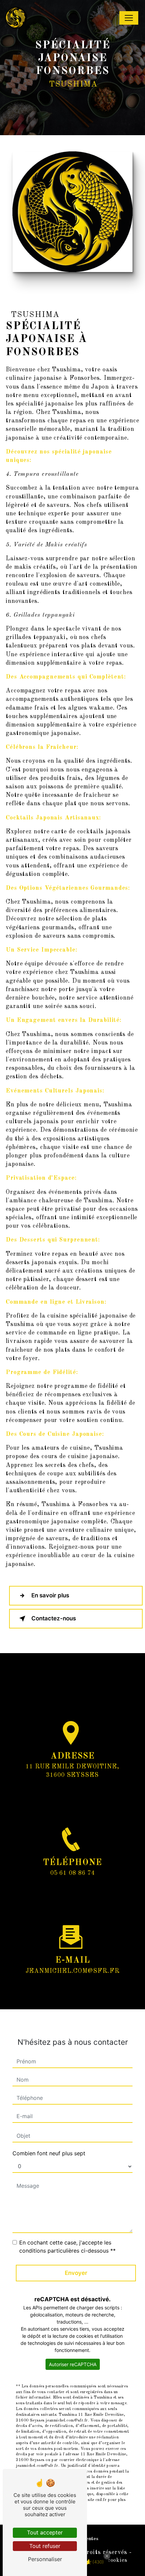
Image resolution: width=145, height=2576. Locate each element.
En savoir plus (50, 1595)
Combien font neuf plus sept (49, 2153)
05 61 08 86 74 (73, 1873)
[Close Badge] (107, 2556)
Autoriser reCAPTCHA (73, 2364)
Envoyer (76, 2273)
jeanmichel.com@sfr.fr (73, 1971)
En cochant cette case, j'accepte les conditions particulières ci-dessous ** (67, 2247)
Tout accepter (45, 2532)
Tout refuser (45, 2546)
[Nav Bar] (129, 18)
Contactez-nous (54, 1618)
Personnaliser (45, 2559)
